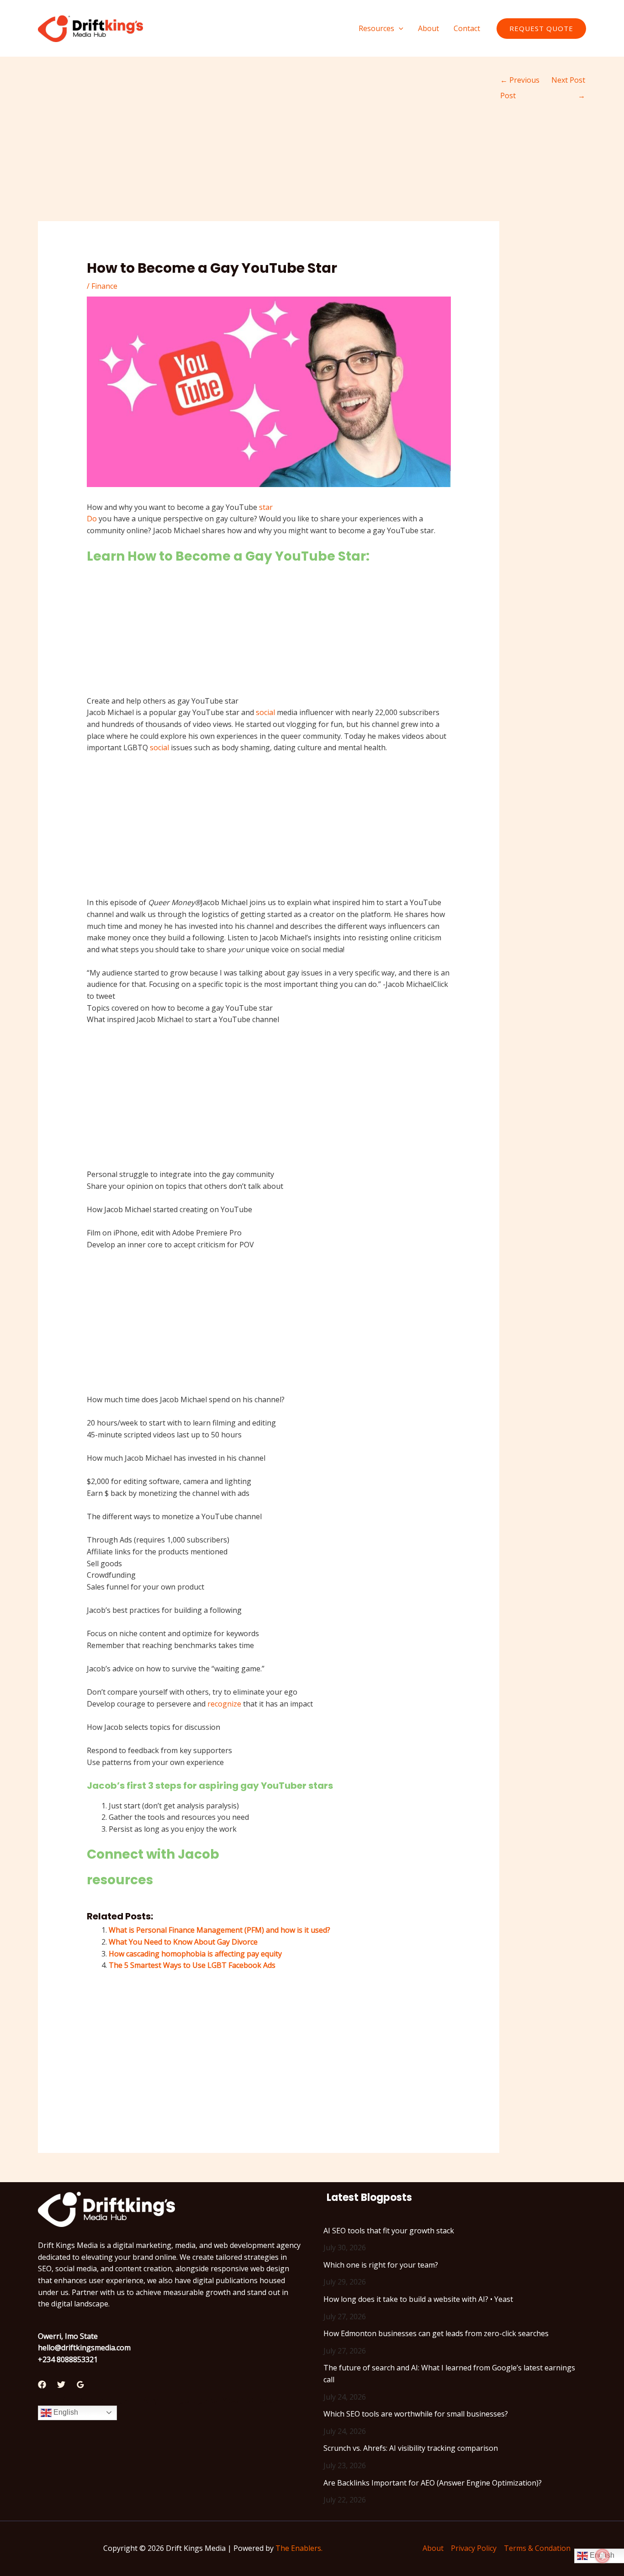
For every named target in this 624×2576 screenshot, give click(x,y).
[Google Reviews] (80, 2385)
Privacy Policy (474, 2548)
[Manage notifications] (603, 2556)
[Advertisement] (269, 154)
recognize (224, 1704)
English (65, 2412)
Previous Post (520, 82)
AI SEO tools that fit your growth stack (389, 2231)
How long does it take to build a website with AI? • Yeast (418, 2299)
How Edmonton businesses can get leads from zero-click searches (436, 2333)
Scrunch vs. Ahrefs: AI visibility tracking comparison (411, 2448)
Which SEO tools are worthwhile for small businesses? (416, 2414)
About (433, 2548)
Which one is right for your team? (381, 2265)
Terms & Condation (537, 2548)
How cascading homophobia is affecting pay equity (195, 1954)
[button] (399, 28)
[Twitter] (61, 2385)
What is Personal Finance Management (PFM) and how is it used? (219, 1930)
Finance (104, 286)
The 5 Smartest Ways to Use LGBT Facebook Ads (192, 1965)
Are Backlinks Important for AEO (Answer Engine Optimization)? (433, 2483)
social (265, 712)
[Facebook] (42, 2385)
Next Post (568, 82)
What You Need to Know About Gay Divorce (183, 1942)
